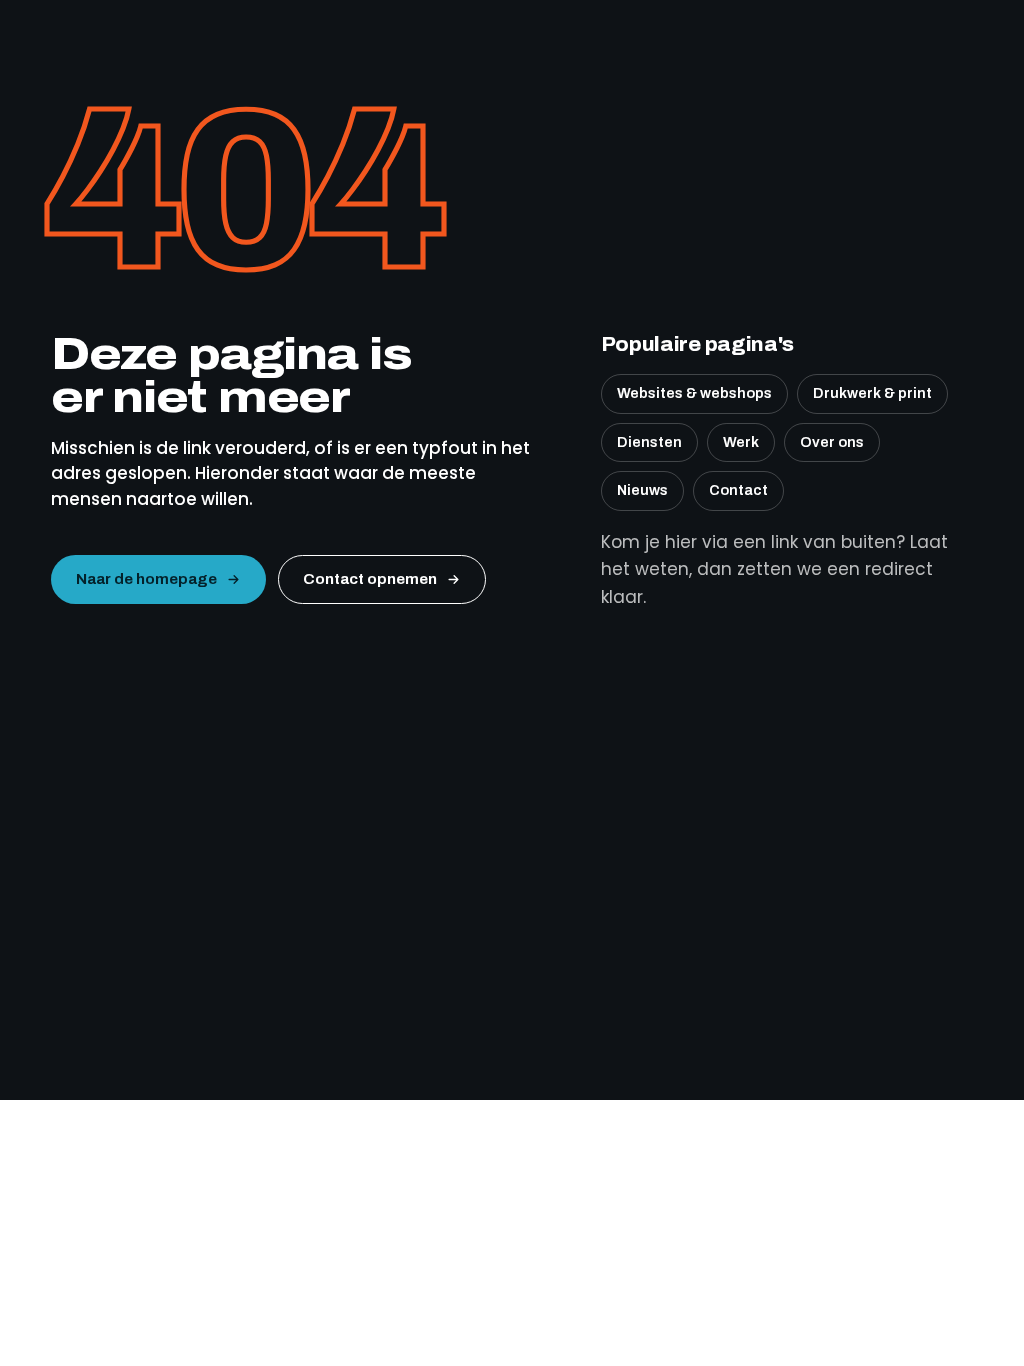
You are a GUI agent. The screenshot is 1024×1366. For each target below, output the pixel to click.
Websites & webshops (694, 393)
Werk (741, 442)
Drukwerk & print (872, 393)
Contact (738, 490)
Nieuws (642, 490)
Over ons (832, 442)
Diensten (649, 442)
